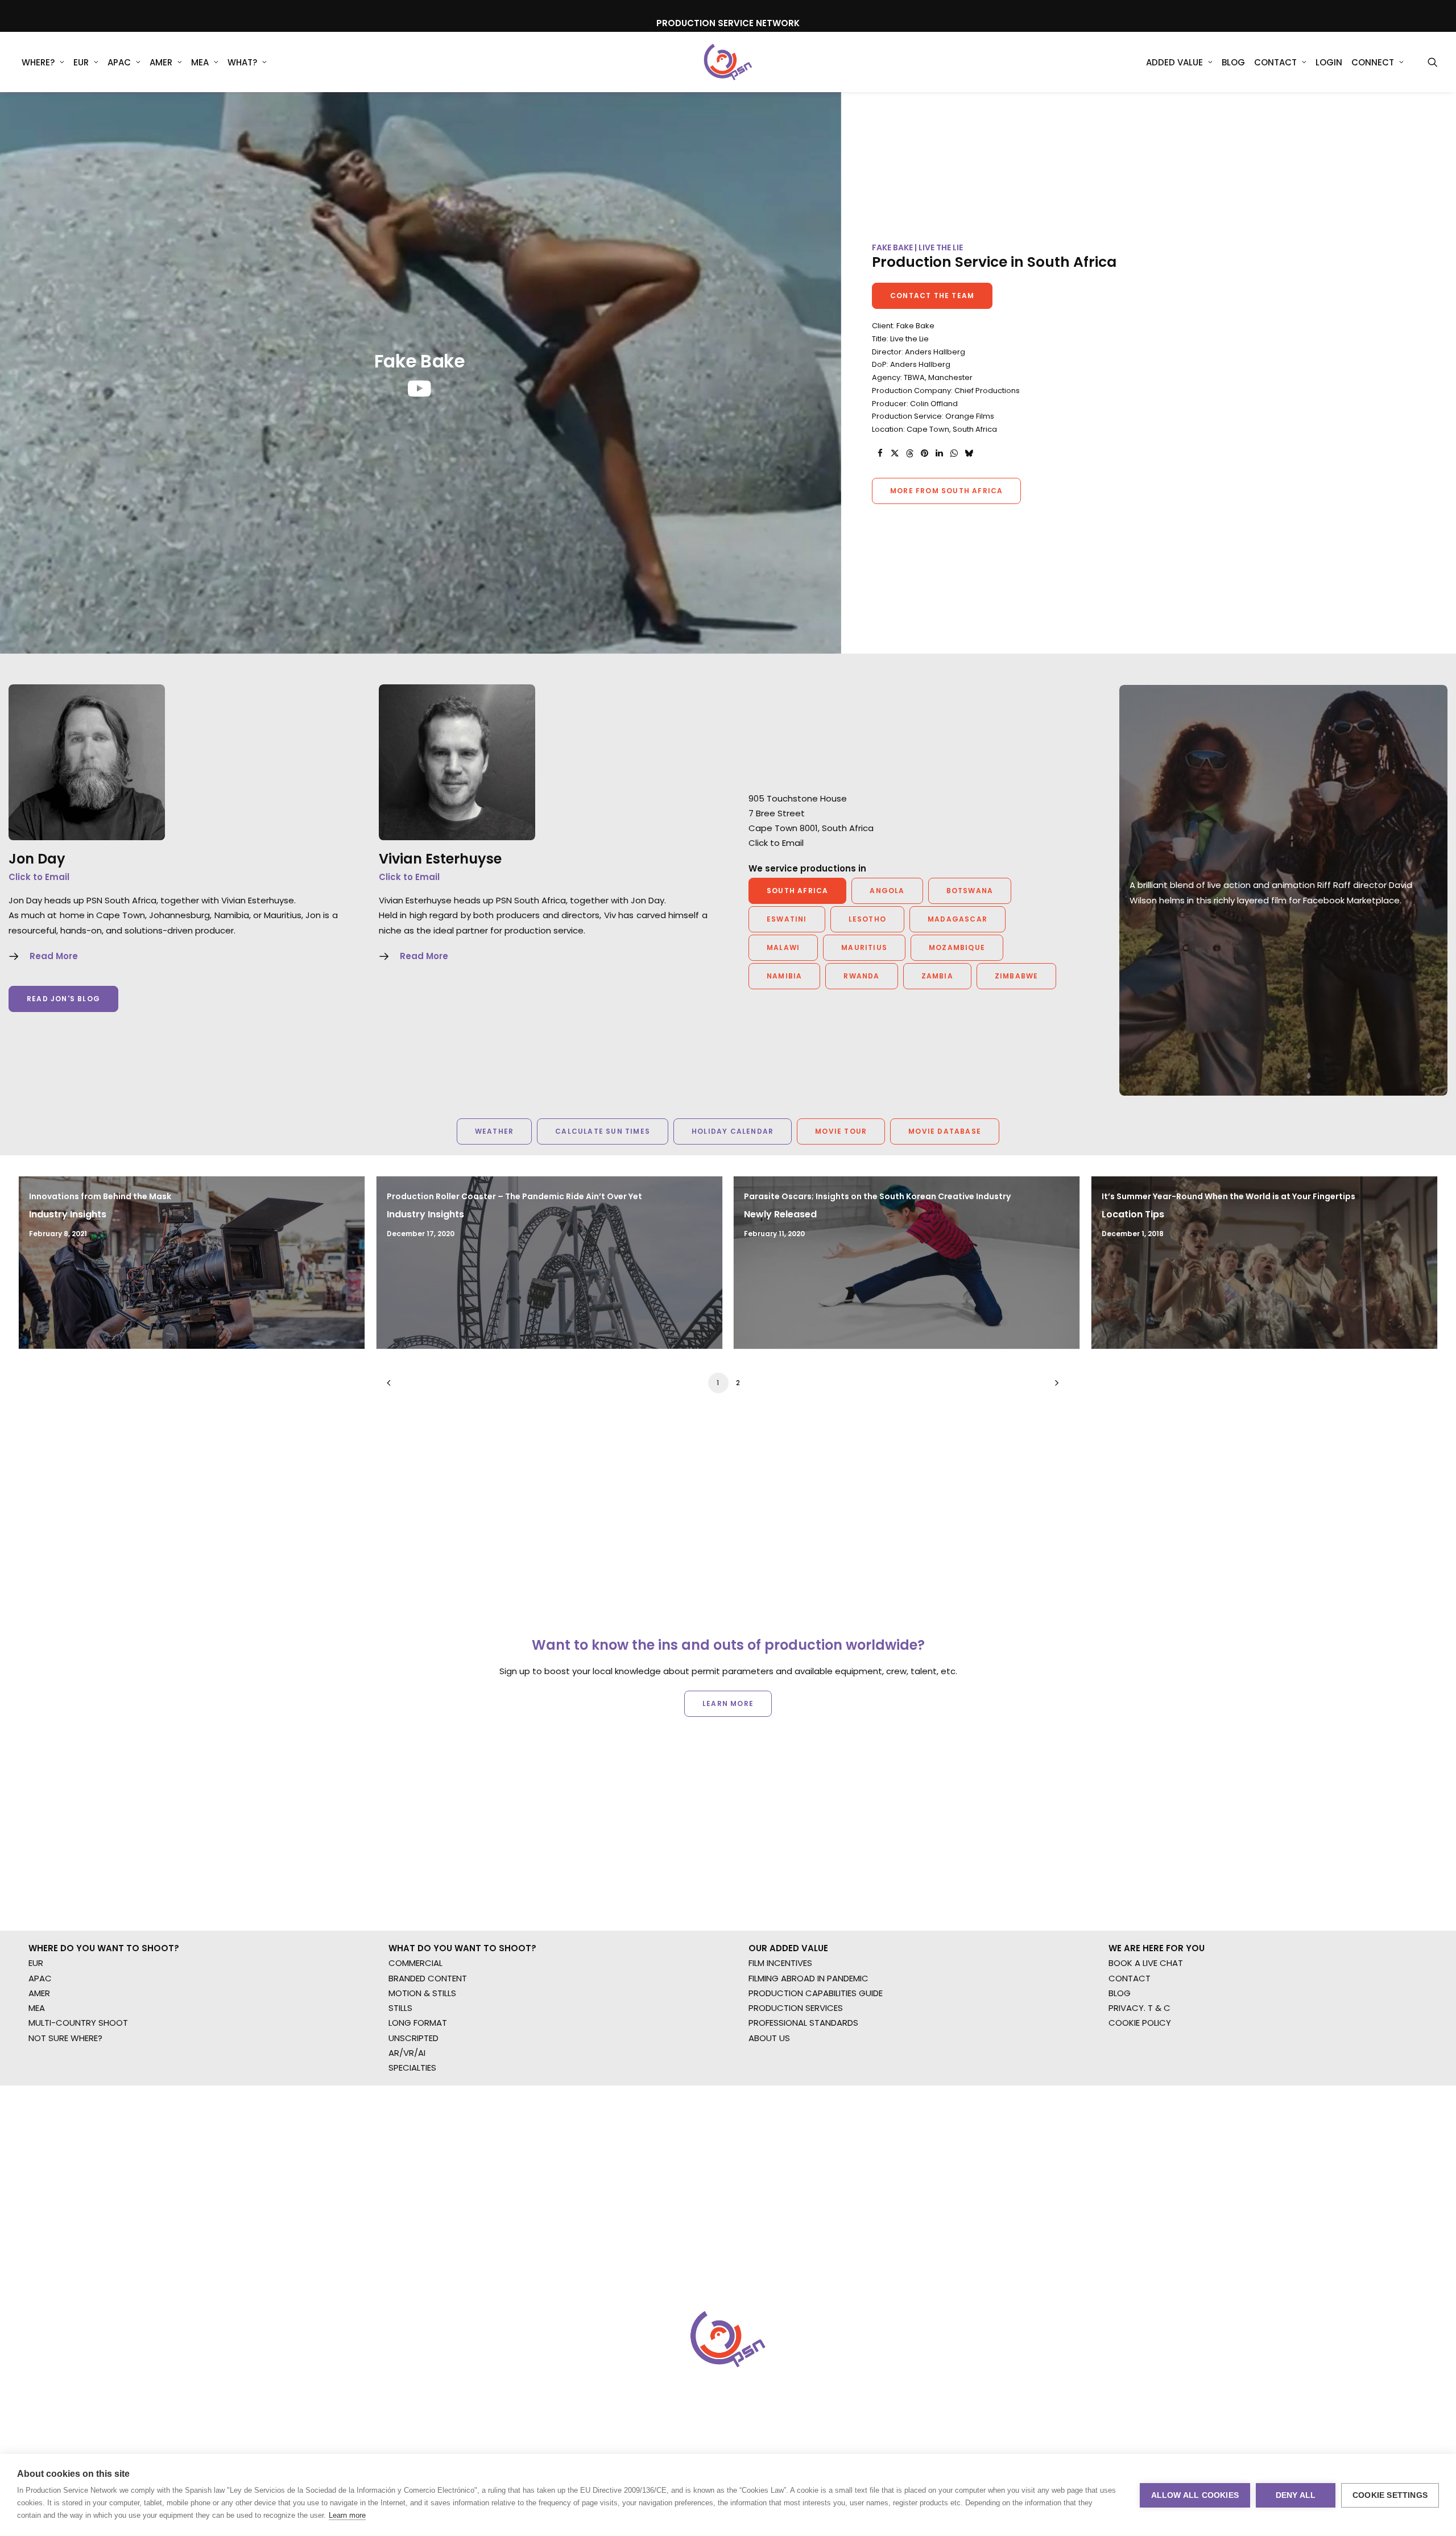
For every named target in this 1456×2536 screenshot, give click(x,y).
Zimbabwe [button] (1017, 976)
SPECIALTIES (412, 2068)
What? (242, 62)
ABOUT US (769, 2038)
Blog (1233, 62)
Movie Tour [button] (841, 1131)
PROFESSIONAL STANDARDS (803, 2023)
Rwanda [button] (861, 976)
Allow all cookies (1195, 2495)
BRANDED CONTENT (428, 1978)
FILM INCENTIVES (780, 1963)
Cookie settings (1390, 2495)
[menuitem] (43, 62)
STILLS (400, 2008)
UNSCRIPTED (413, 2038)
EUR (81, 62)
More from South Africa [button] (946, 491)
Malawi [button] (783, 947)
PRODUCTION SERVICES (796, 2008)
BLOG (1120, 1993)
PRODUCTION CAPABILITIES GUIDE (816, 1993)
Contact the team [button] (932, 296)
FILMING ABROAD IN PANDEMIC (808, 1978)
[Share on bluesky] (969, 453)
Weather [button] (494, 1131)
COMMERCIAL (415, 1963)
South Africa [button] (797, 891)
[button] (1433, 62)
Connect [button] (1373, 62)
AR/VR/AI (407, 2053)
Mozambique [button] (957, 947)
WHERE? (38, 62)
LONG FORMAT (418, 2023)
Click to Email (39, 877)
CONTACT (1130, 1978)
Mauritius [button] (864, 947)
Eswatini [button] (787, 919)
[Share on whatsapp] (954, 453)
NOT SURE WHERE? (65, 2038)
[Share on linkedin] (939, 453)
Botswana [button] (970, 891)
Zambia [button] (937, 976)
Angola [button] (887, 891)
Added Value (1174, 62)
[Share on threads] (909, 453)
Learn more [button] (728, 1703)
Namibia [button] (784, 976)
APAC (119, 62)
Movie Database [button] (945, 1131)
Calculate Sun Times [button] (603, 1131)
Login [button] (1329, 62)
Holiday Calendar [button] (733, 1131)
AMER (161, 62)
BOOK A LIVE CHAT (1146, 1963)
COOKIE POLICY (1140, 2023)
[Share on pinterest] (924, 453)
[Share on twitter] (895, 453)
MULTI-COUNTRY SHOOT (78, 2023)
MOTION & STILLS (422, 1993)
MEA (200, 62)
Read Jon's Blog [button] (63, 999)
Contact (1275, 62)
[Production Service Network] (728, 62)
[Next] (1054, 1387)
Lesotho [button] (867, 919)
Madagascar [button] (957, 919)
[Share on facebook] (880, 453)
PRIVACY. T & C (1139, 2008)
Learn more (347, 2515)
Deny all (1296, 2495)
